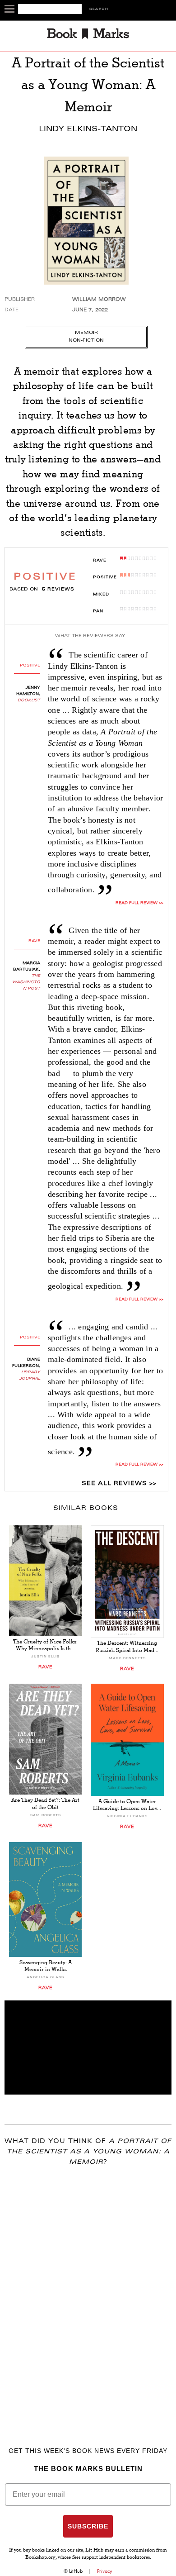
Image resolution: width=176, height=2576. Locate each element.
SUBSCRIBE (88, 2526)
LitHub (76, 2571)
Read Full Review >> (139, 1300)
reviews (58, 590)
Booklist (29, 700)
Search (99, 9)
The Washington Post (26, 982)
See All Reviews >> (119, 1484)
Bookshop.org (40, 2558)
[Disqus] (88, 2293)
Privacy (105, 2571)
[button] (88, 2047)
